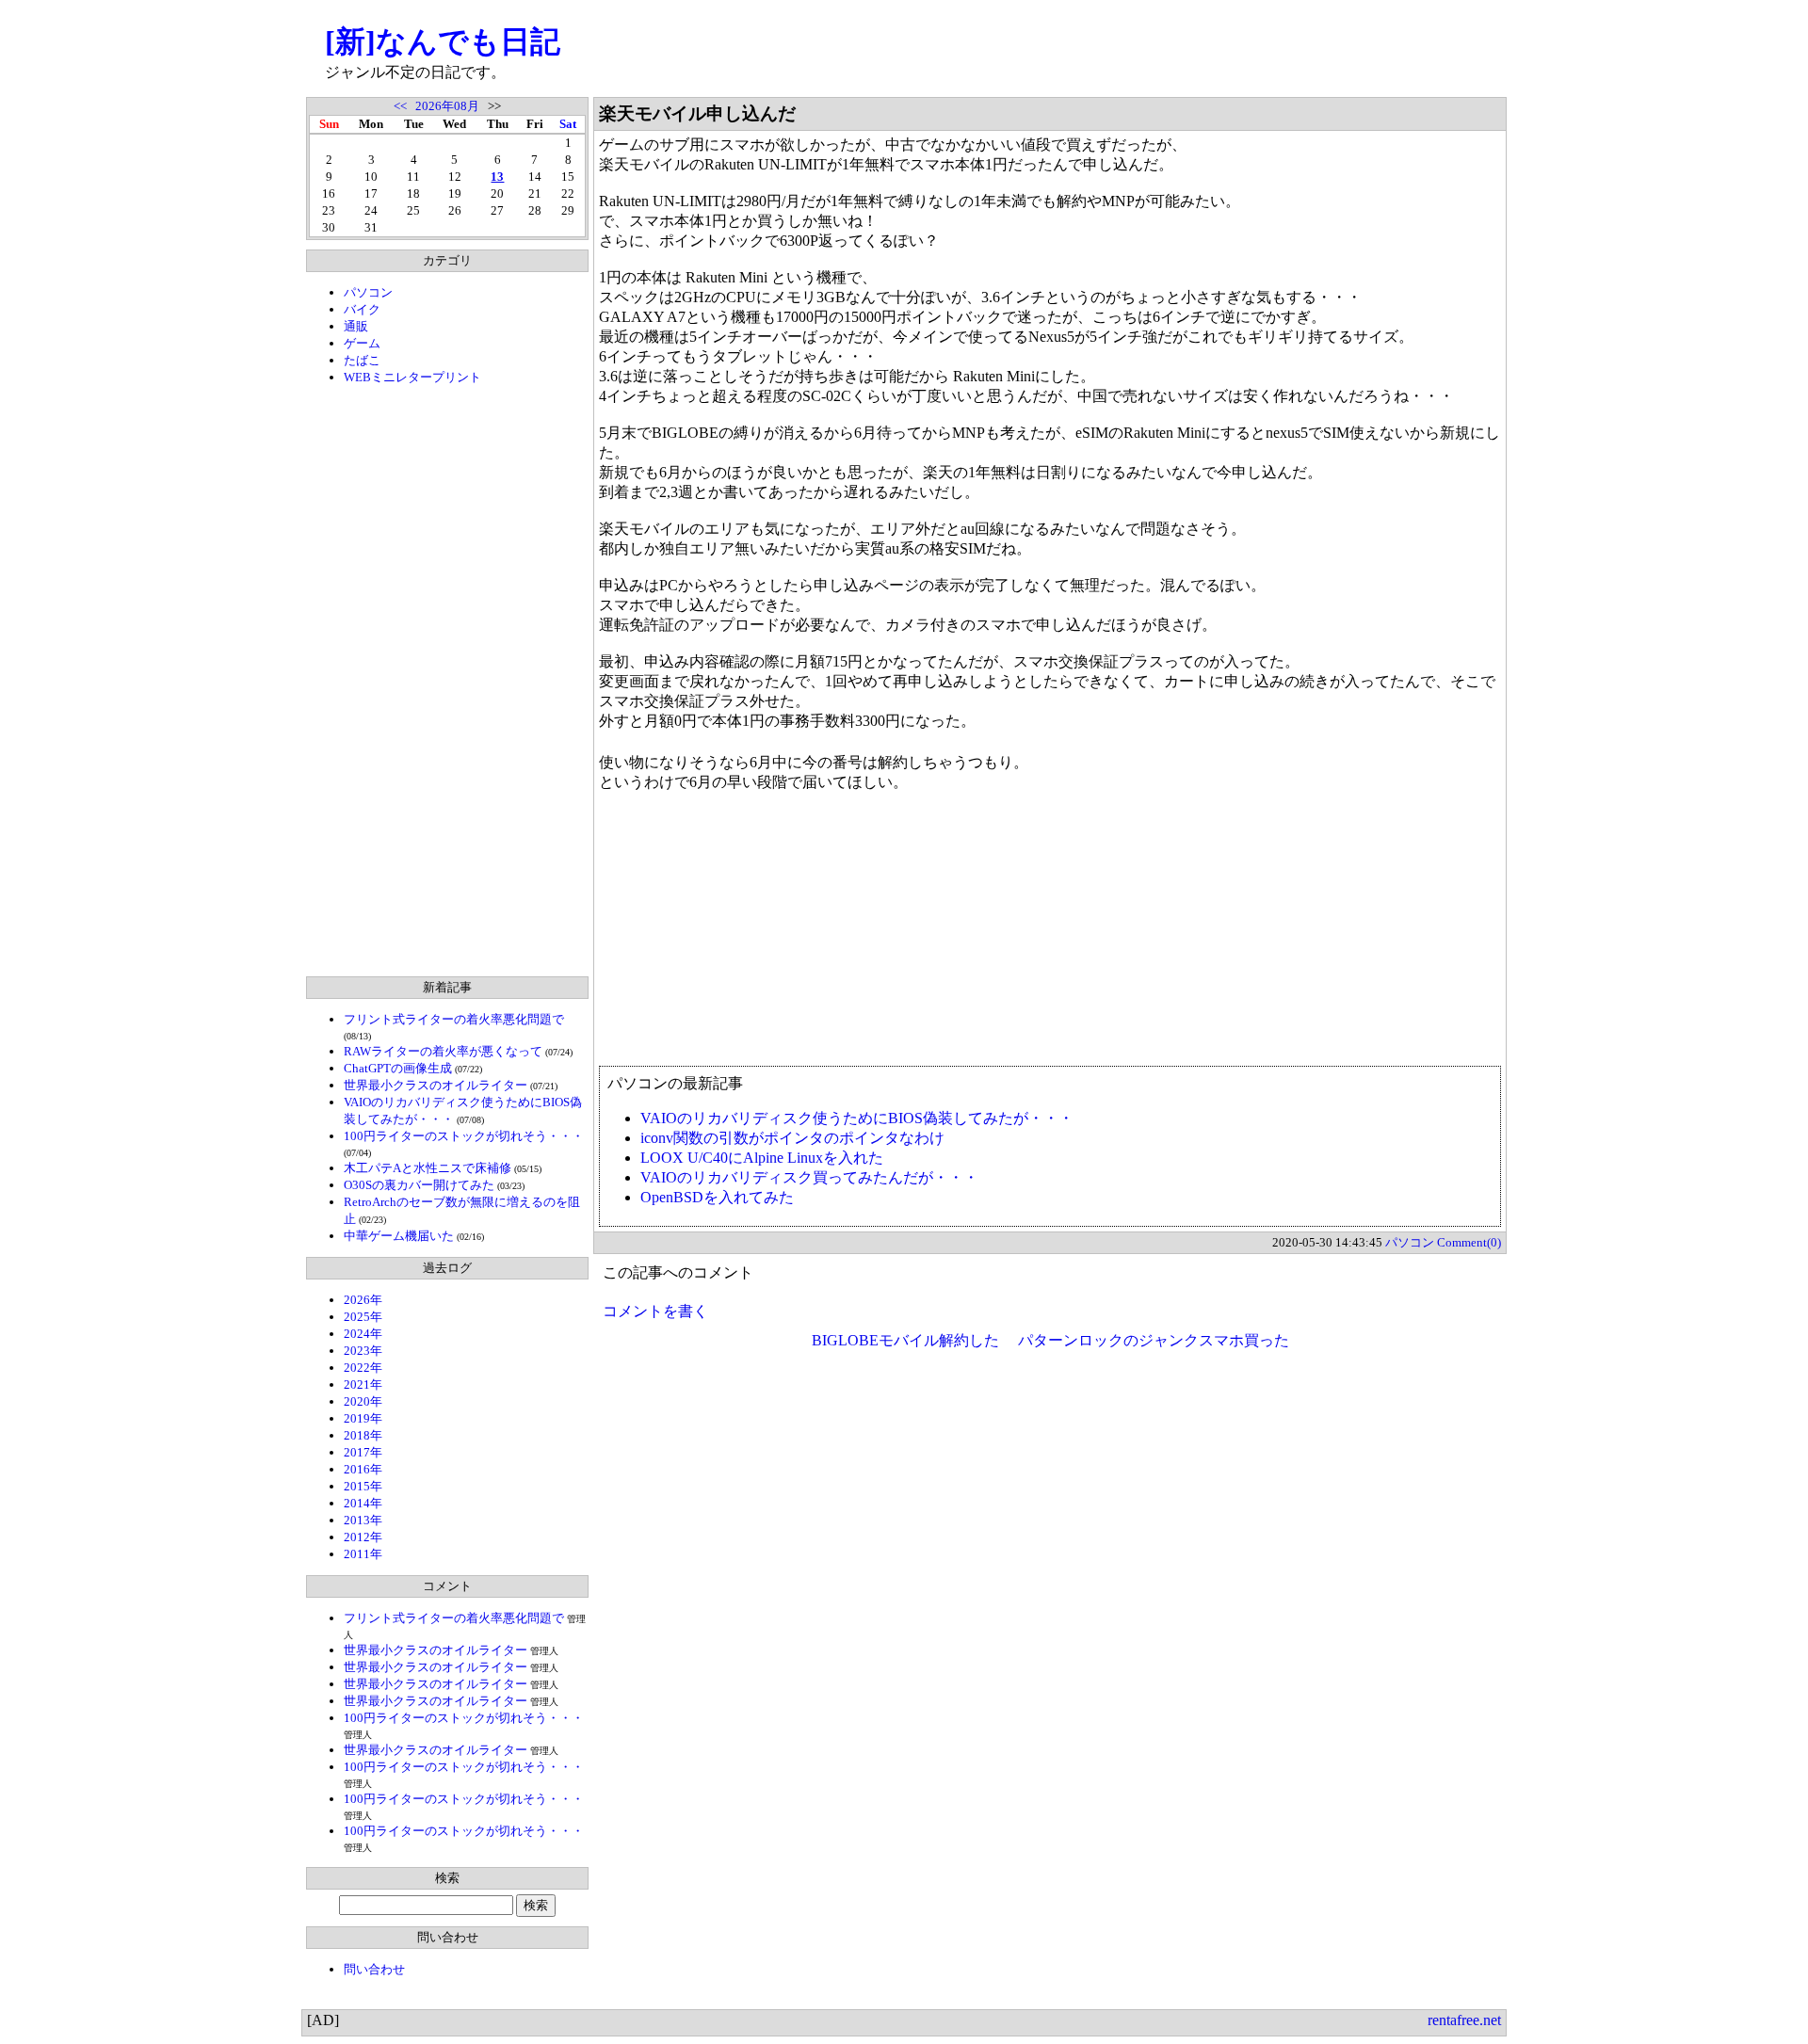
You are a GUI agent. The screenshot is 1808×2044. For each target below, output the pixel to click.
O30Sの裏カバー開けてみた (419, 1185)
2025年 (363, 1317)
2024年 (363, 1334)
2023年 (363, 1351)
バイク (362, 309)
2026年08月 (447, 106)
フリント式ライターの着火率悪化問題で (454, 1019)
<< (400, 106)
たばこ (362, 360)
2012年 (363, 1537)
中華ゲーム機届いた (399, 1236)
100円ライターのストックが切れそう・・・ (464, 1136)
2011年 (363, 1554)
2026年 (363, 1300)
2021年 (363, 1384)
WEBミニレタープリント (412, 377)
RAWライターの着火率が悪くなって (443, 1051)
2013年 (363, 1520)
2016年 (363, 1469)
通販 (356, 326)
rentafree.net (1464, 2020)
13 (497, 177)
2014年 (363, 1503)
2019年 (363, 1418)
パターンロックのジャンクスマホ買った (1154, 1340)
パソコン (368, 292)
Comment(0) (1469, 1242)
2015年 (363, 1486)
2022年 (363, 1368)
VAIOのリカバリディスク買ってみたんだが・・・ (809, 1177)
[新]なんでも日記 (443, 41)
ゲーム (362, 343)
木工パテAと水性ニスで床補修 (428, 1168)
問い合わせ (374, 1969)
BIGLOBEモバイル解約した (905, 1340)
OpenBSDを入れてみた (717, 1197)
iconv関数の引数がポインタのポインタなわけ (792, 1138)
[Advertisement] (447, 681)
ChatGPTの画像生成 (398, 1068)
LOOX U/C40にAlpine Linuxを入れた (762, 1158)
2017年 (363, 1452)
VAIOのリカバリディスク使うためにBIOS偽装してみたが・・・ (857, 1118)
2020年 (363, 1401)
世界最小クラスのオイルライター (436, 1085)
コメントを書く (655, 1311)
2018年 (363, 1435)
